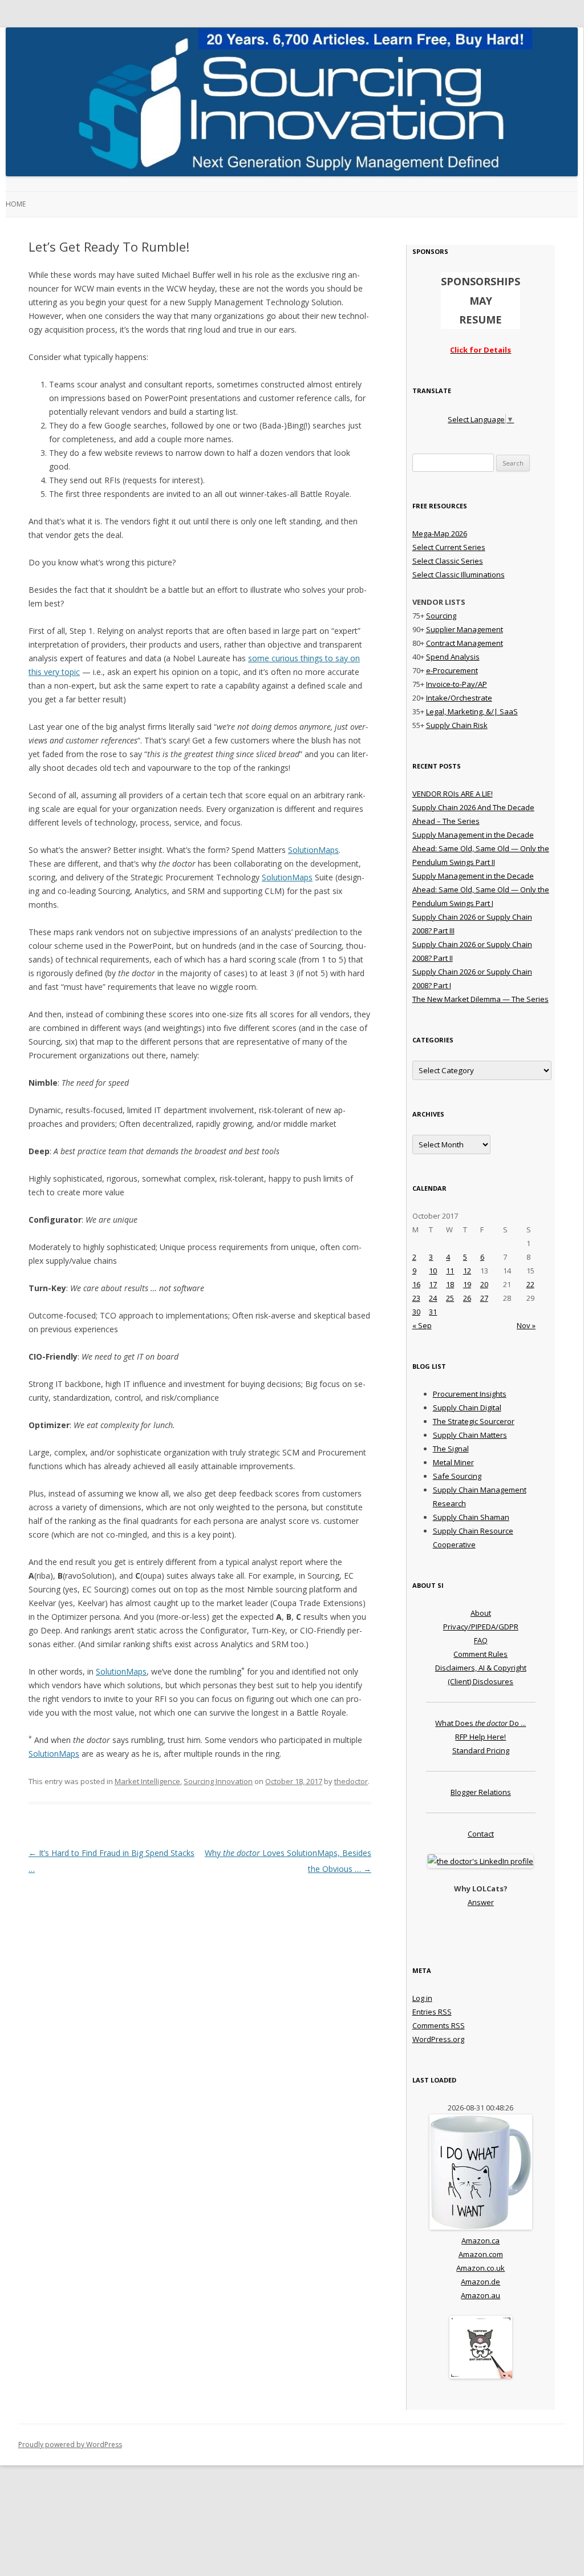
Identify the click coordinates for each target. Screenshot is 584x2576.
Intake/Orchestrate (459, 698)
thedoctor (351, 1781)
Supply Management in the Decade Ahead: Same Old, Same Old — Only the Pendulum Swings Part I (481, 889)
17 (433, 1284)
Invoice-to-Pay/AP (457, 684)
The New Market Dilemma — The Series (480, 999)
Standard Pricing (481, 1750)
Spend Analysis (453, 657)
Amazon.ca (480, 2241)
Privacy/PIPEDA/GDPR (481, 1627)
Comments (439, 2025)
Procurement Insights (470, 1394)
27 (484, 1298)
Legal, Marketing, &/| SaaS (472, 711)
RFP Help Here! (480, 1737)
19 (467, 1284)
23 (416, 1298)
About (481, 1613)
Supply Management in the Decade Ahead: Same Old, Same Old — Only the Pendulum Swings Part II (481, 848)
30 (416, 1312)
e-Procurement (452, 670)
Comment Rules (480, 1654)
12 (467, 1271)
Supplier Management (465, 629)
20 (484, 1284)
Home (16, 204)
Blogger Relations (481, 1792)
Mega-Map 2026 (440, 533)
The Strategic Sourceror (474, 1421)
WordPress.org (438, 2039)
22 (530, 1284)
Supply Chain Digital (467, 1408)
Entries (432, 2012)
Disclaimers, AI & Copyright (481, 1668)
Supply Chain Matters (470, 1435)
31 (433, 1312)
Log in (422, 1998)
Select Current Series (449, 547)
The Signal (451, 1449)
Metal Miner (453, 1462)
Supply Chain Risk (457, 725)
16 (416, 1284)
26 (467, 1298)
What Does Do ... (480, 1723)
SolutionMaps (313, 850)
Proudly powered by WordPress (70, 2444)
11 (450, 1271)
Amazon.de (480, 2282)
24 (433, 1298)
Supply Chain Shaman (471, 1517)
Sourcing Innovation (218, 1781)
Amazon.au (480, 2295)
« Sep (422, 1325)
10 (433, 1271)
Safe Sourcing (457, 1476)
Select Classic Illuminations (459, 575)
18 (450, 1284)
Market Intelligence (147, 1781)
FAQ (481, 1640)
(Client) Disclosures (480, 1681)
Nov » (526, 1325)
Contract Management (465, 643)
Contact (481, 1834)
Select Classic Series (448, 561)
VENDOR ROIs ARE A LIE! (453, 794)
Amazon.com (481, 2254)
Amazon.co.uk (480, 2268)
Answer (481, 1902)
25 (450, 1298)
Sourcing (441, 616)
